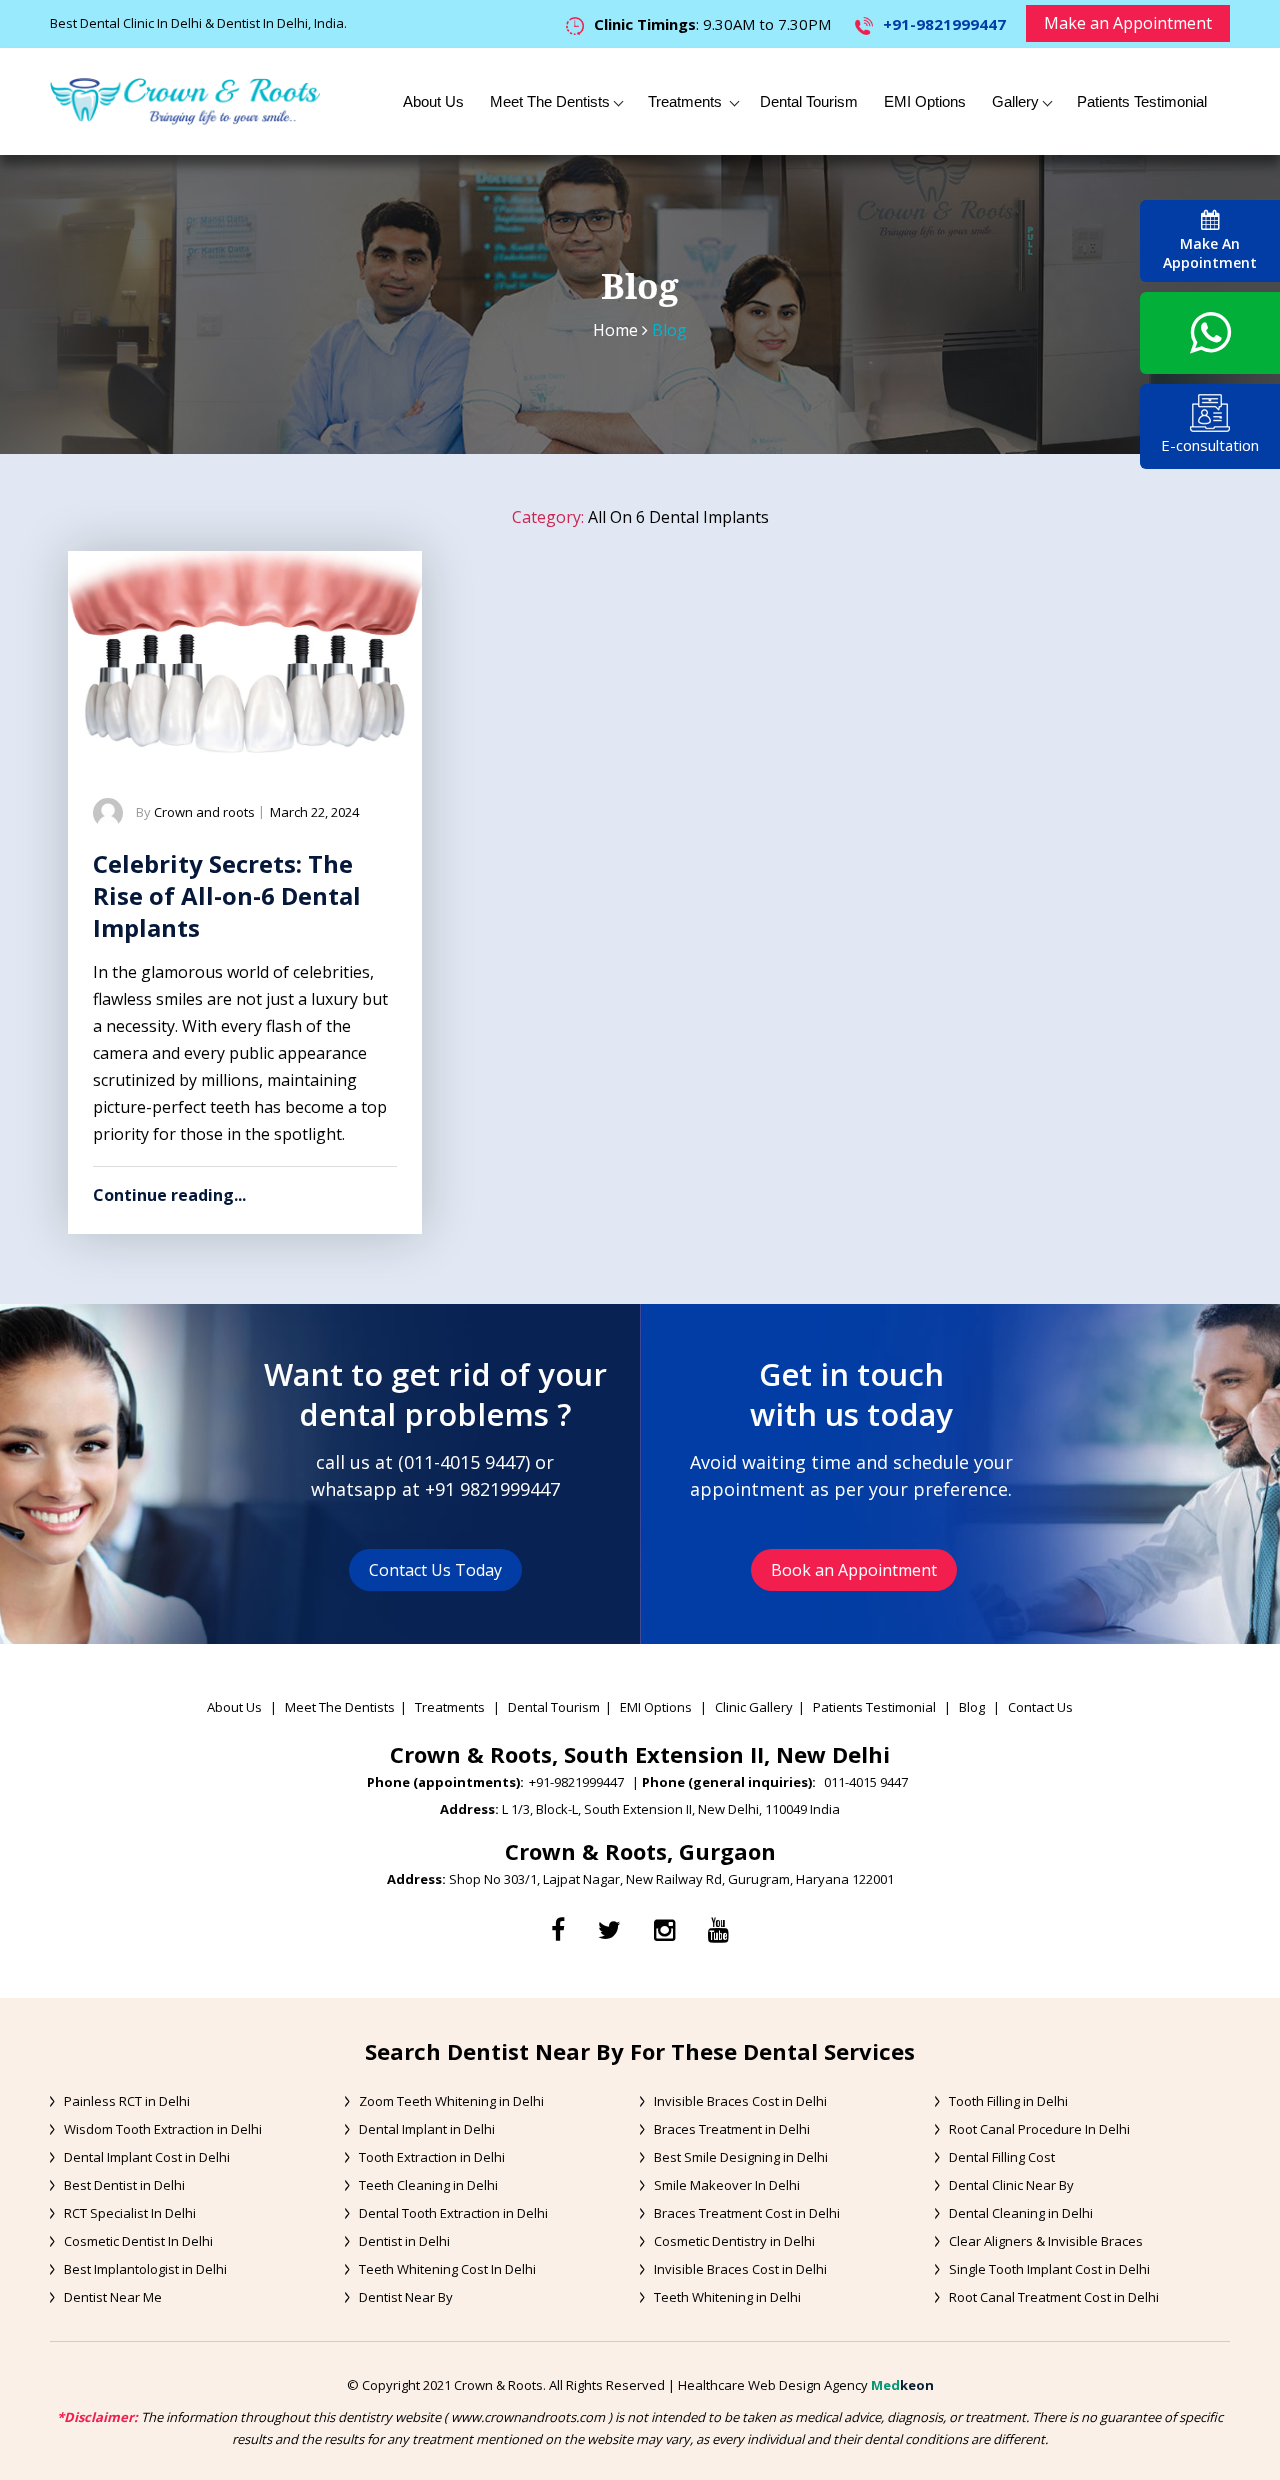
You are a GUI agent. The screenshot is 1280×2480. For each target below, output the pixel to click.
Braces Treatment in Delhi (732, 2129)
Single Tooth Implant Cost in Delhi (1049, 2269)
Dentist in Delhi (404, 2241)
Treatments (687, 101)
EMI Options (925, 101)
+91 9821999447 (492, 1489)
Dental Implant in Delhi (427, 2129)
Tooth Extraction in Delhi (432, 2157)
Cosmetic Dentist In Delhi (138, 2241)
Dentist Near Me (113, 2297)
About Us (433, 101)
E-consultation (1210, 445)
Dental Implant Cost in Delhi (147, 2157)
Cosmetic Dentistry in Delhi (734, 2241)
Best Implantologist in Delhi (145, 2269)
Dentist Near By (406, 2297)
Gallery (1015, 101)
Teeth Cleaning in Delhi (428, 2185)
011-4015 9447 (464, 1462)
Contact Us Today (435, 1570)
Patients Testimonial (1142, 101)
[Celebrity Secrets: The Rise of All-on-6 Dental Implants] (245, 652)
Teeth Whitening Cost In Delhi (447, 2269)
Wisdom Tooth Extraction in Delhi (163, 2129)
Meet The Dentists (550, 101)
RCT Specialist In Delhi (130, 2213)
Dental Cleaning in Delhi (1021, 2213)
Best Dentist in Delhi (124, 2185)
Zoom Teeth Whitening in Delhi (451, 2101)
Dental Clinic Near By (1011, 2185)
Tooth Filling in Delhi (1008, 2101)
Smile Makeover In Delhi (727, 2185)
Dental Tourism (809, 101)
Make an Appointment (1128, 23)
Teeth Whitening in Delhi (727, 2297)
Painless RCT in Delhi (127, 2101)
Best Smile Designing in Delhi (741, 2157)
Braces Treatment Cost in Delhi (747, 2213)
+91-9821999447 (944, 24)
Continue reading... (169, 1195)
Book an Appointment (854, 1570)
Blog (972, 1707)
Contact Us (1040, 1707)
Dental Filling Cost (1002, 2157)
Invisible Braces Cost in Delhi (740, 2101)
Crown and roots (204, 812)
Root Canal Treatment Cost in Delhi (1054, 2297)
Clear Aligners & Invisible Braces (1046, 2241)
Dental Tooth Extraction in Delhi (453, 2213)
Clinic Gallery (754, 1707)
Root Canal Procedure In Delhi (1039, 2129)
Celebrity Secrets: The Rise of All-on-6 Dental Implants (227, 895)
